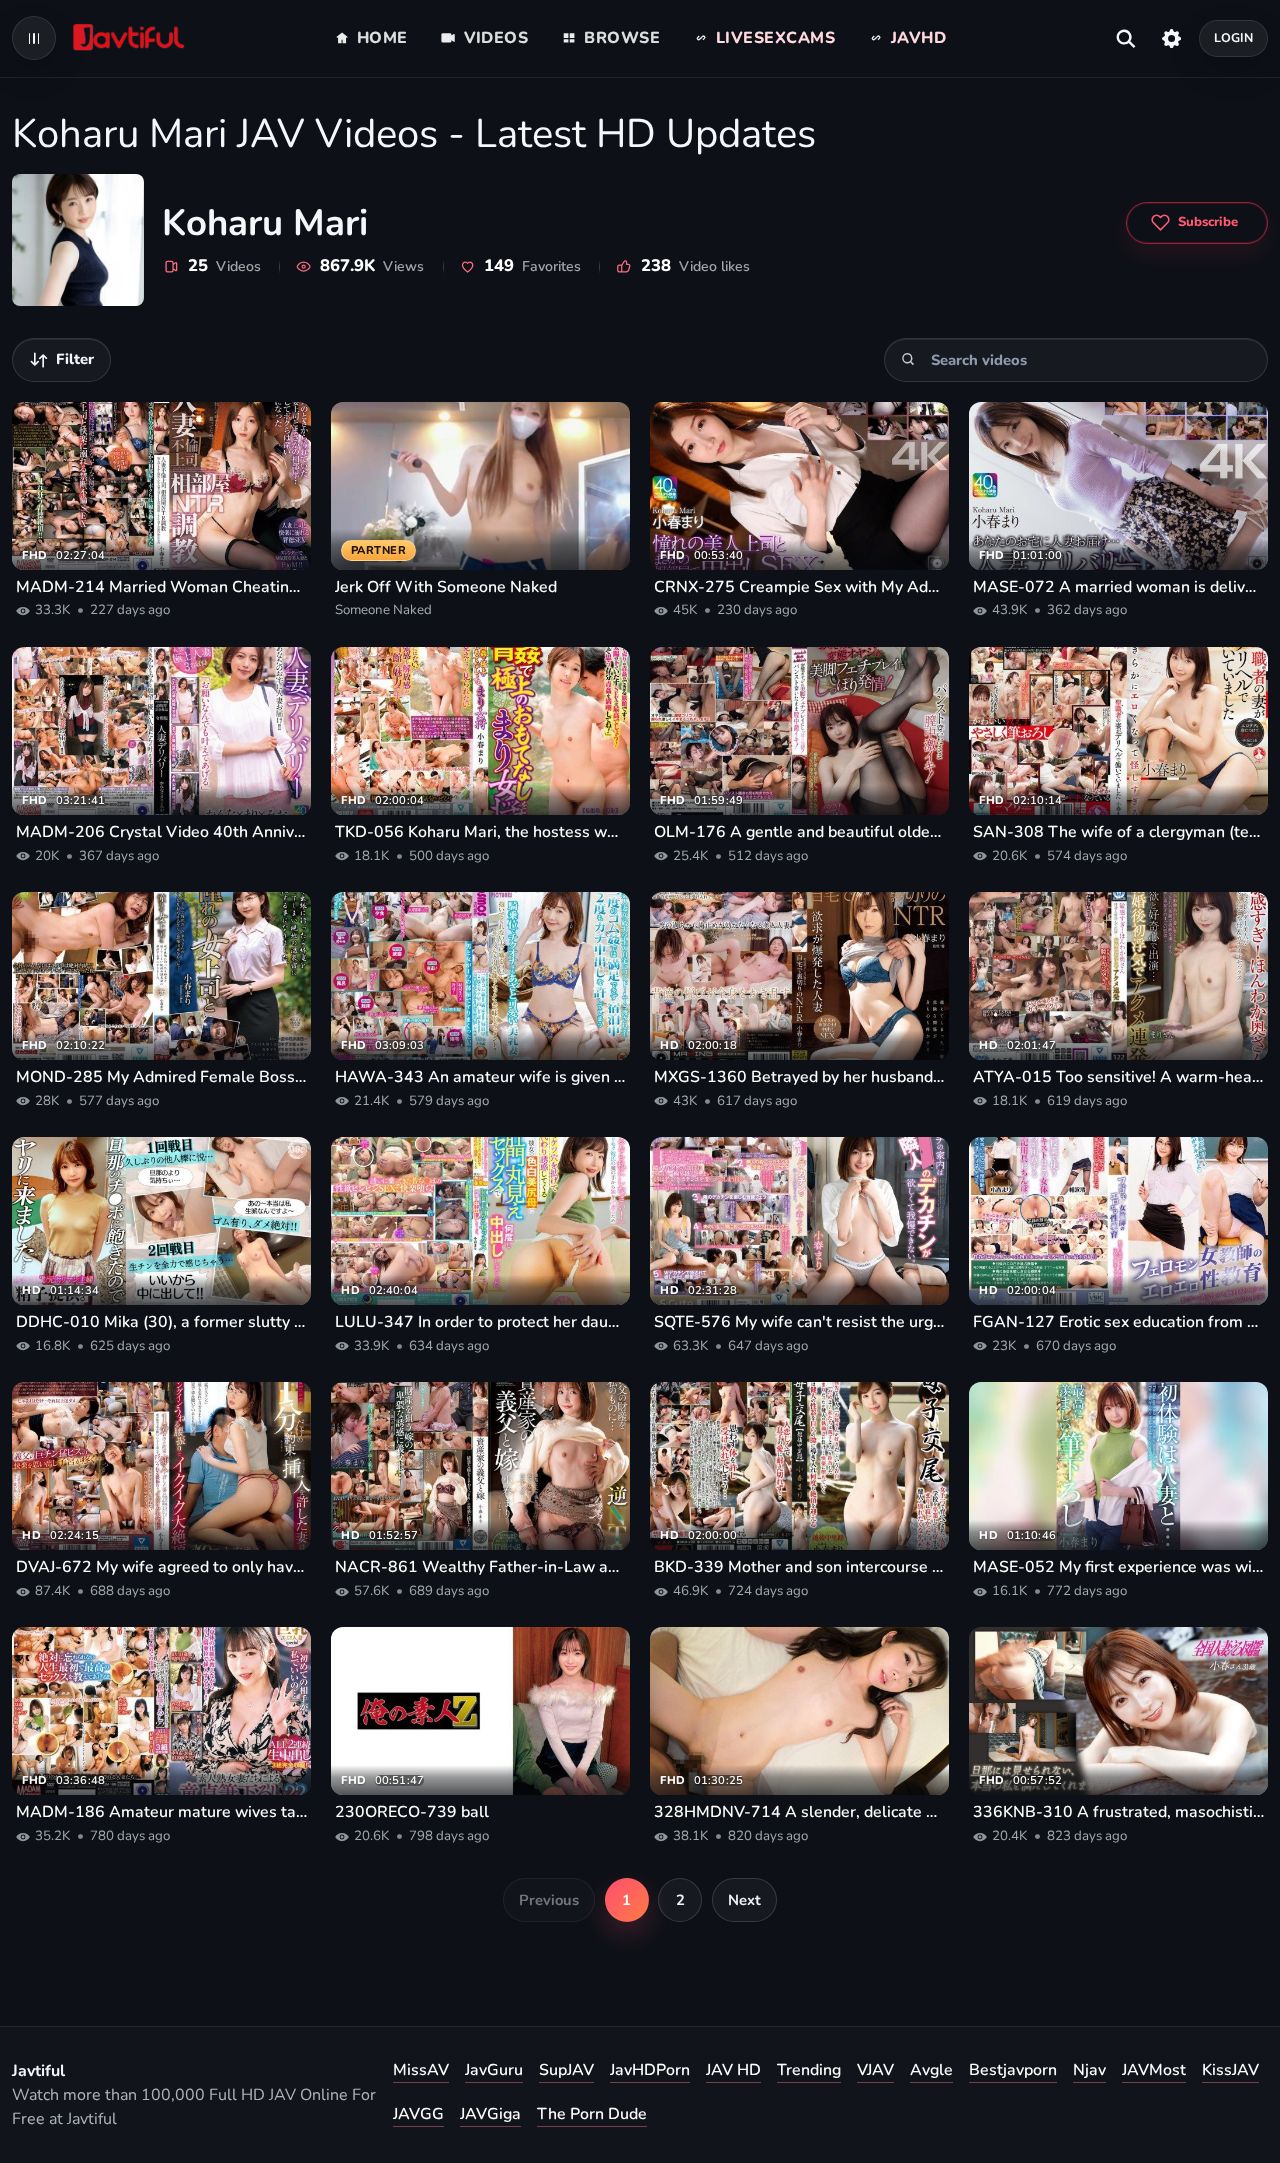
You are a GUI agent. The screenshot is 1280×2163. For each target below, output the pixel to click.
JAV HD (733, 2070)
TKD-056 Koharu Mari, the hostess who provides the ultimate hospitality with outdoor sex (480, 832)
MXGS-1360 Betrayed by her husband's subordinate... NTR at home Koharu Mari (799, 1077)
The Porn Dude (592, 2114)
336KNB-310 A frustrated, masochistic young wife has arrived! (1118, 1812)
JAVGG (418, 2114)
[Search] (908, 359)
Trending (809, 2070)
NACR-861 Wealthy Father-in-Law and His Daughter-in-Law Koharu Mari (480, 1567)
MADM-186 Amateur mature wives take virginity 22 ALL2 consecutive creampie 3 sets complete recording (161, 1812)
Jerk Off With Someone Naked (446, 587)
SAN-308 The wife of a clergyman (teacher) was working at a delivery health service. (1118, 832)
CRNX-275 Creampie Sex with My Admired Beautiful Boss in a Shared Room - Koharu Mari (799, 587)
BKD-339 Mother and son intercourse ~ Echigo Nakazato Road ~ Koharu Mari (799, 1567)
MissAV (421, 2070)
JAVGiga (490, 2114)
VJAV (875, 2070)
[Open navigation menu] (34, 38)
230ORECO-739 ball (412, 1812)
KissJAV (1230, 2070)
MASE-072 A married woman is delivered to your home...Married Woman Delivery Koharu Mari (1118, 587)
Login (1234, 37)
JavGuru (494, 2070)
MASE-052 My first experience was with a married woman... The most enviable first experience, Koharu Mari (1118, 1567)
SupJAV (566, 2070)
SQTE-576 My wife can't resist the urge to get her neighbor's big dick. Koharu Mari (799, 1322)
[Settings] (1171, 38)
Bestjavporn (1013, 2070)
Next (744, 1900)
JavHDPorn (650, 2070)
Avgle (931, 2070)
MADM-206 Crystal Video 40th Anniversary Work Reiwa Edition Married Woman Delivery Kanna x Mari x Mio (161, 832)
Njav (1089, 2070)
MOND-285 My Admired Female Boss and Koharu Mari (161, 1077)
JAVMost (1154, 2070)
